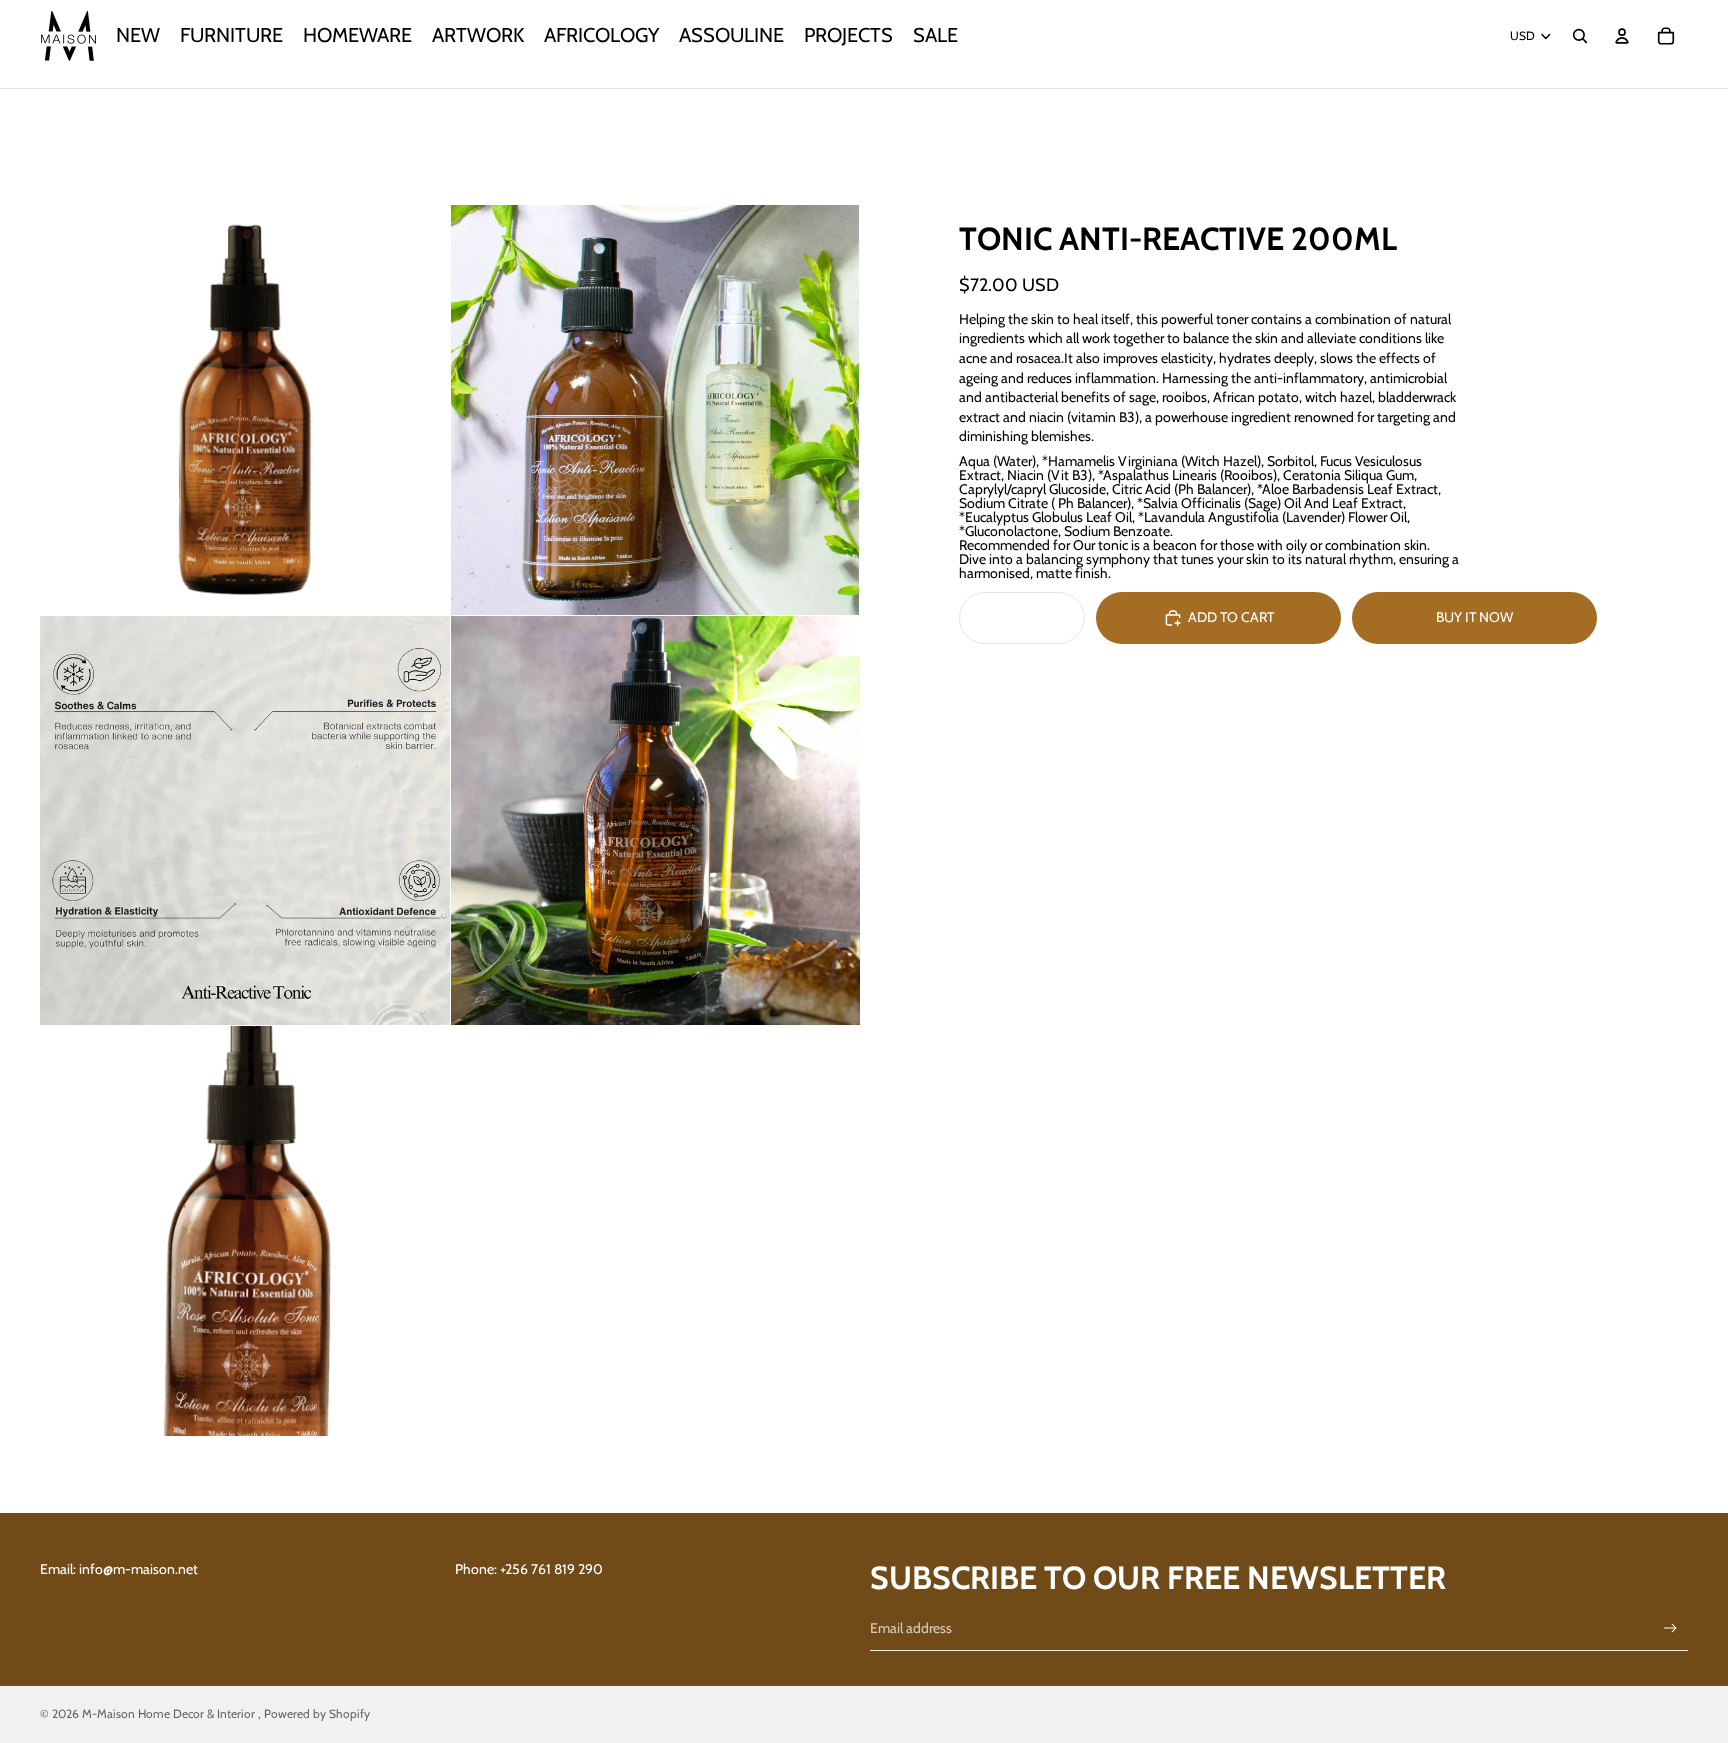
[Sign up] (1670, 1628)
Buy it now (1474, 617)
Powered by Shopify (317, 1713)
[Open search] (1580, 36)
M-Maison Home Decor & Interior (170, 1713)
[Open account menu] (1622, 36)
